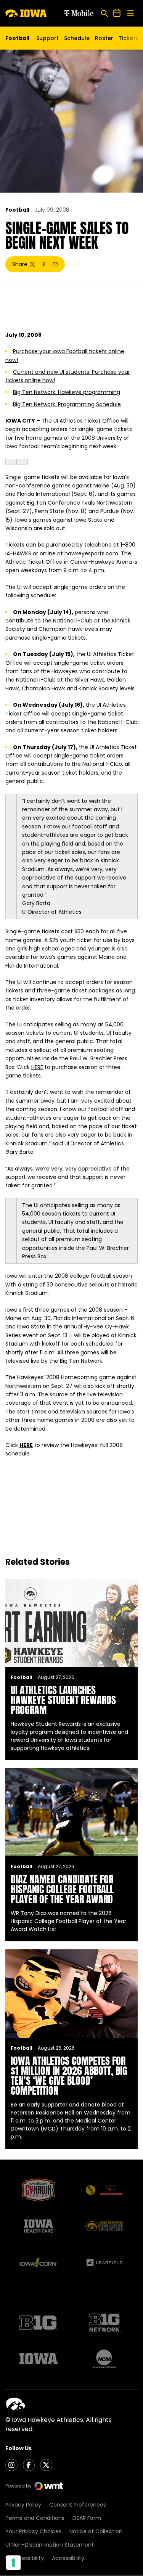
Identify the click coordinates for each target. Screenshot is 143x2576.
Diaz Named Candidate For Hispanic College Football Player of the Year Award (62, 1889)
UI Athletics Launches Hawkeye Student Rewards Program (63, 1700)
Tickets (129, 40)
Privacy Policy (23, 2505)
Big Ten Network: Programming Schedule (67, 404)
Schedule (77, 38)
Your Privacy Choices (33, 2531)
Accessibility (68, 2558)
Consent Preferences (78, 2505)
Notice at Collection (96, 2531)
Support (47, 38)
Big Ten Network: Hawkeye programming (67, 392)
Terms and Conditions (35, 2518)
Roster (104, 38)
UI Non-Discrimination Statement (50, 2545)
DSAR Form (87, 2518)
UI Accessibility (25, 2558)
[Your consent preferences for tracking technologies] (13, 2563)
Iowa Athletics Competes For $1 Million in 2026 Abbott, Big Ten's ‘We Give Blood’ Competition (69, 2076)
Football (17, 210)
